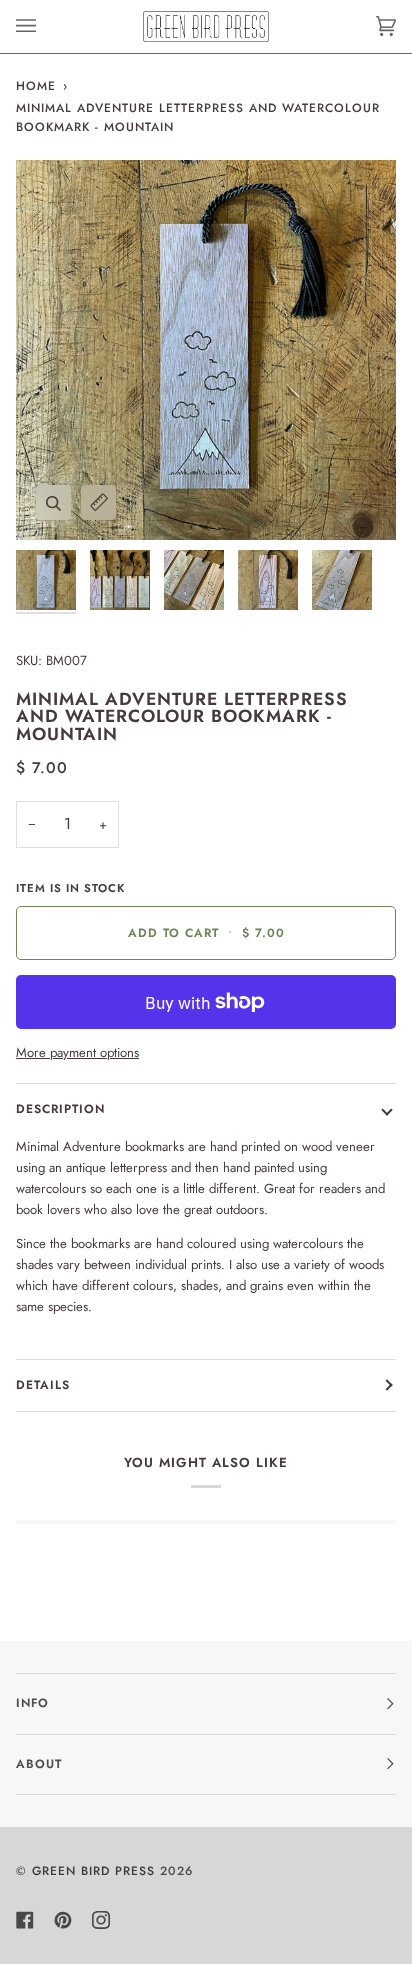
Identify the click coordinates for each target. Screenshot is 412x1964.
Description (60, 1109)
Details (43, 1385)
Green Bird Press (93, 1871)
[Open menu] (46, 26)
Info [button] (32, 1703)
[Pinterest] (63, 1920)
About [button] (39, 1764)
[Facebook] (25, 1920)
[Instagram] (101, 1920)
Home (36, 86)
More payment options (77, 1052)
